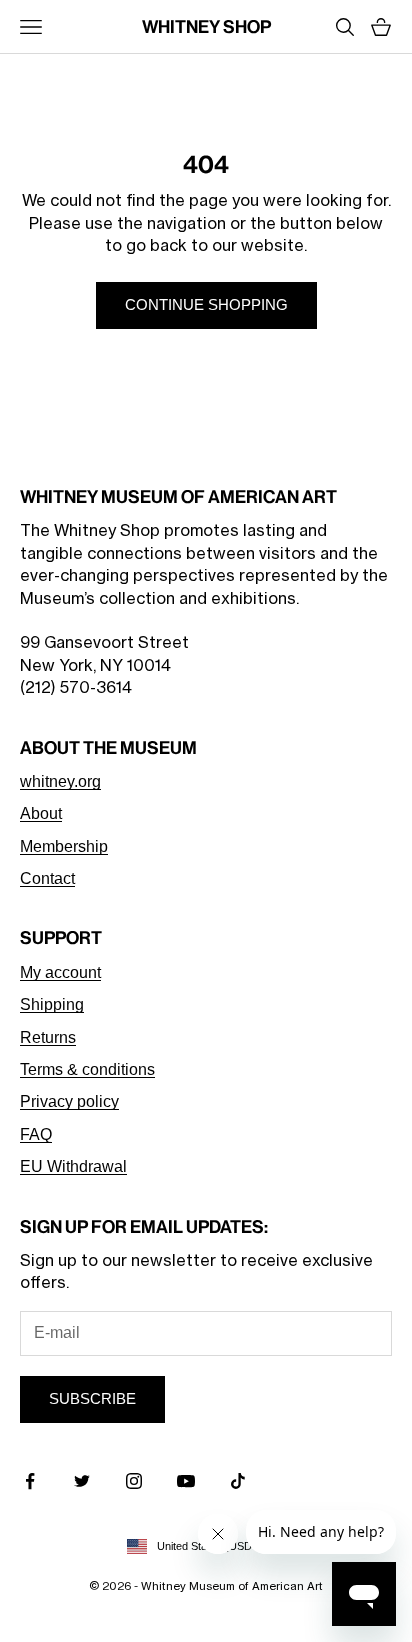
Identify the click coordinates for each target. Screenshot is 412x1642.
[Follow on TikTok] (238, 1481)
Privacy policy (69, 1101)
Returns (48, 1037)
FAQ (36, 1134)
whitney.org (60, 781)
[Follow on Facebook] (30, 1481)
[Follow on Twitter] (82, 1481)
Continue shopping (206, 304)
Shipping (52, 1004)
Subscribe (92, 1398)
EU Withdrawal (73, 1166)
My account (60, 972)
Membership (64, 846)
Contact (47, 878)
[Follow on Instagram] (134, 1481)
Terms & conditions (87, 1069)
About (41, 813)
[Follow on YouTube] (186, 1481)
